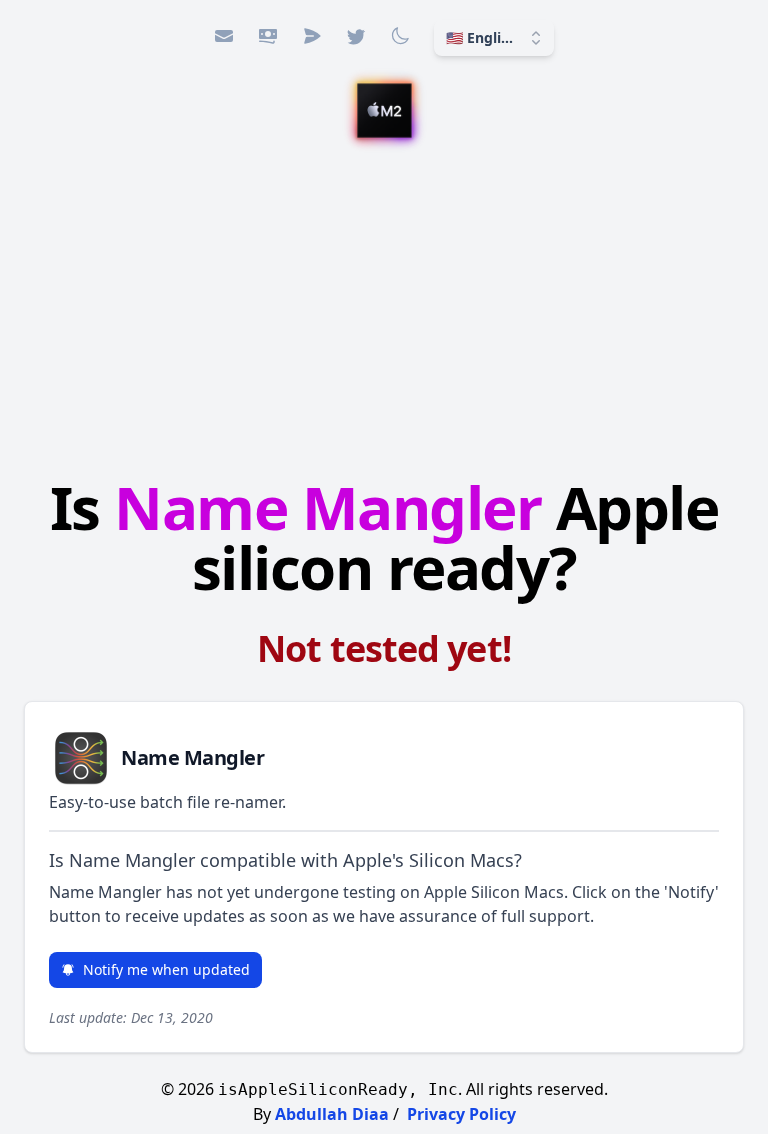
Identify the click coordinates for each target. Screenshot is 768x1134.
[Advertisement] (384, 311)
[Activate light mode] (400, 36)
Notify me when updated (166, 969)
